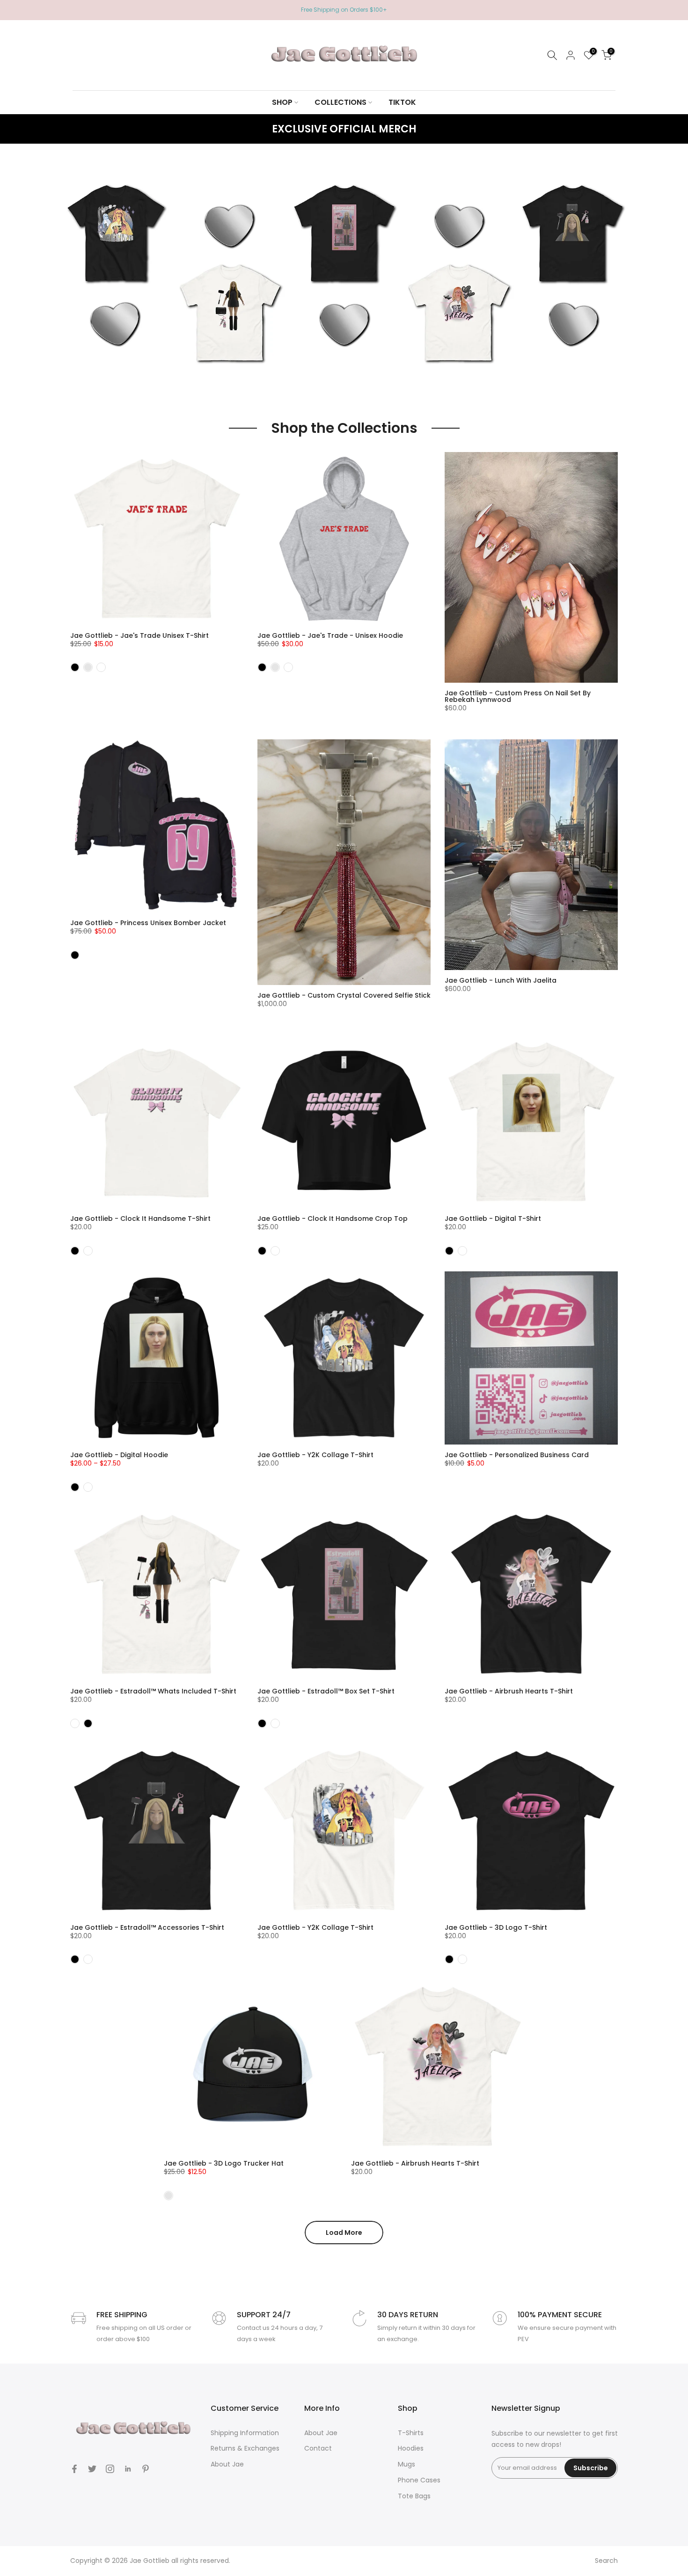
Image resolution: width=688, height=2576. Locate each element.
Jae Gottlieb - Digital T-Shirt (493, 1219)
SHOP (282, 102)
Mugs (406, 2464)
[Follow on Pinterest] (146, 2469)
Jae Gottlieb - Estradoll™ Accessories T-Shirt (147, 1927)
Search (606, 2561)
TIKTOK (402, 102)
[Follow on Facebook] (74, 2469)
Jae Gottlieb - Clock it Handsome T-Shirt (140, 1219)
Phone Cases (419, 2480)
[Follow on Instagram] (110, 2469)
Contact (318, 2448)
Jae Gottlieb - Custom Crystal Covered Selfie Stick (344, 995)
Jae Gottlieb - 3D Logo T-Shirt (496, 1927)
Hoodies (411, 2448)
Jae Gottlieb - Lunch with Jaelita (501, 980)
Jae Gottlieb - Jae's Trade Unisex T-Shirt (139, 635)
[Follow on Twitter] (92, 2469)
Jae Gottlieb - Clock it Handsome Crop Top (333, 1219)
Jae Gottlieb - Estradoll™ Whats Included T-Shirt (153, 1691)
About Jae (227, 2464)
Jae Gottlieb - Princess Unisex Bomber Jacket (148, 923)
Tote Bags (414, 2496)
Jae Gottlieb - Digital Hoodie (119, 1455)
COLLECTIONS (340, 102)
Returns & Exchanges (245, 2448)
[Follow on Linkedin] (128, 2469)
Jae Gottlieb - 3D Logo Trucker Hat (224, 2163)
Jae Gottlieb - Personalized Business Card (517, 1455)
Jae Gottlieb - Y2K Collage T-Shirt (315, 1455)
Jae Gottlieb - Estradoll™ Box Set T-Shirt (326, 1691)
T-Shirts (411, 2433)
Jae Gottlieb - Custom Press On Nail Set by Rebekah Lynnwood (518, 696)
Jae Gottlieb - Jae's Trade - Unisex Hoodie (330, 635)
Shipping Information (245, 2433)
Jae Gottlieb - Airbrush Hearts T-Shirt (509, 1691)
